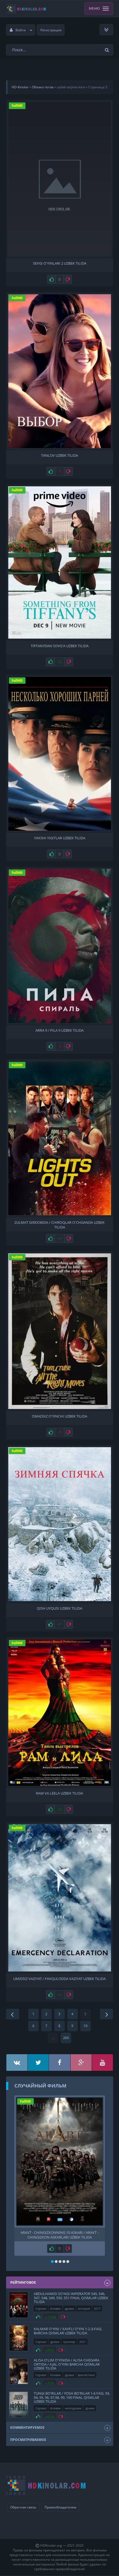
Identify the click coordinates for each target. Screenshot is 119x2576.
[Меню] (106, 30)
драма (69, 2308)
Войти (21, 30)
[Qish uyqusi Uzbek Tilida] (60, 1524)
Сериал (41, 2308)
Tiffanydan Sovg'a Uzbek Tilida (60, 646)
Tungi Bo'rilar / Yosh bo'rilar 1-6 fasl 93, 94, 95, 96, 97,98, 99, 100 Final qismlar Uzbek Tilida (72, 2397)
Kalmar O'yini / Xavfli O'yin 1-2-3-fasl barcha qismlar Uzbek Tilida (68, 2331)
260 (66, 2038)
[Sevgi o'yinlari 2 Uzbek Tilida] (60, 179)
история (84, 2308)
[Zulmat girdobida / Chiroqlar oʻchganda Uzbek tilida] (60, 1138)
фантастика (86, 2375)
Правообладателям (60, 2507)
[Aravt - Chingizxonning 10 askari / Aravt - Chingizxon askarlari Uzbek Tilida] (60, 2162)
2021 (82, 2342)
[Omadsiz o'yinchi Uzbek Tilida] (60, 1331)
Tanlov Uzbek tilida (59, 455)
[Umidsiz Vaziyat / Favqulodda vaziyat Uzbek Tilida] (60, 1898)
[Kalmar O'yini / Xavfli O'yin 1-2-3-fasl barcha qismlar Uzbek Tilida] (19, 2338)
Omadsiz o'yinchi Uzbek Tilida (59, 1416)
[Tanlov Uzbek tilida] (60, 371)
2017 (97, 2308)
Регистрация (51, 30)
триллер (69, 2342)
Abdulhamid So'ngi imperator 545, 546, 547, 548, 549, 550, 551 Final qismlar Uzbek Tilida (71, 2298)
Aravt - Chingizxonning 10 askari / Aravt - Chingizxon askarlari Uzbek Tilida (59, 2234)
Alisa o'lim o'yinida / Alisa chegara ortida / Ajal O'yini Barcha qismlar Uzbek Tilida (67, 2364)
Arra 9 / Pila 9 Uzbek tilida (59, 1030)
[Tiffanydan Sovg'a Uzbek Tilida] (60, 562)
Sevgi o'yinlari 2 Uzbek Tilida (60, 263)
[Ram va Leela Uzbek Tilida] (60, 1713)
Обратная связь (23, 2507)
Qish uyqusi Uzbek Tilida (59, 1608)
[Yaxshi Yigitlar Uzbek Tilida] (60, 754)
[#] (17, 2063)
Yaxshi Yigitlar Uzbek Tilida (60, 838)
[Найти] (108, 50)
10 (86, 2026)
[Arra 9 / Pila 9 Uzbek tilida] (60, 946)
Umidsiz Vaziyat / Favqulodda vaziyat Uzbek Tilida (59, 1979)
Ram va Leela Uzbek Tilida (59, 1793)
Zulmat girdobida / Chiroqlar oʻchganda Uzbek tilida (59, 1224)
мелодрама (73, 2408)
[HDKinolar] (26, 9)
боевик (55, 2308)
